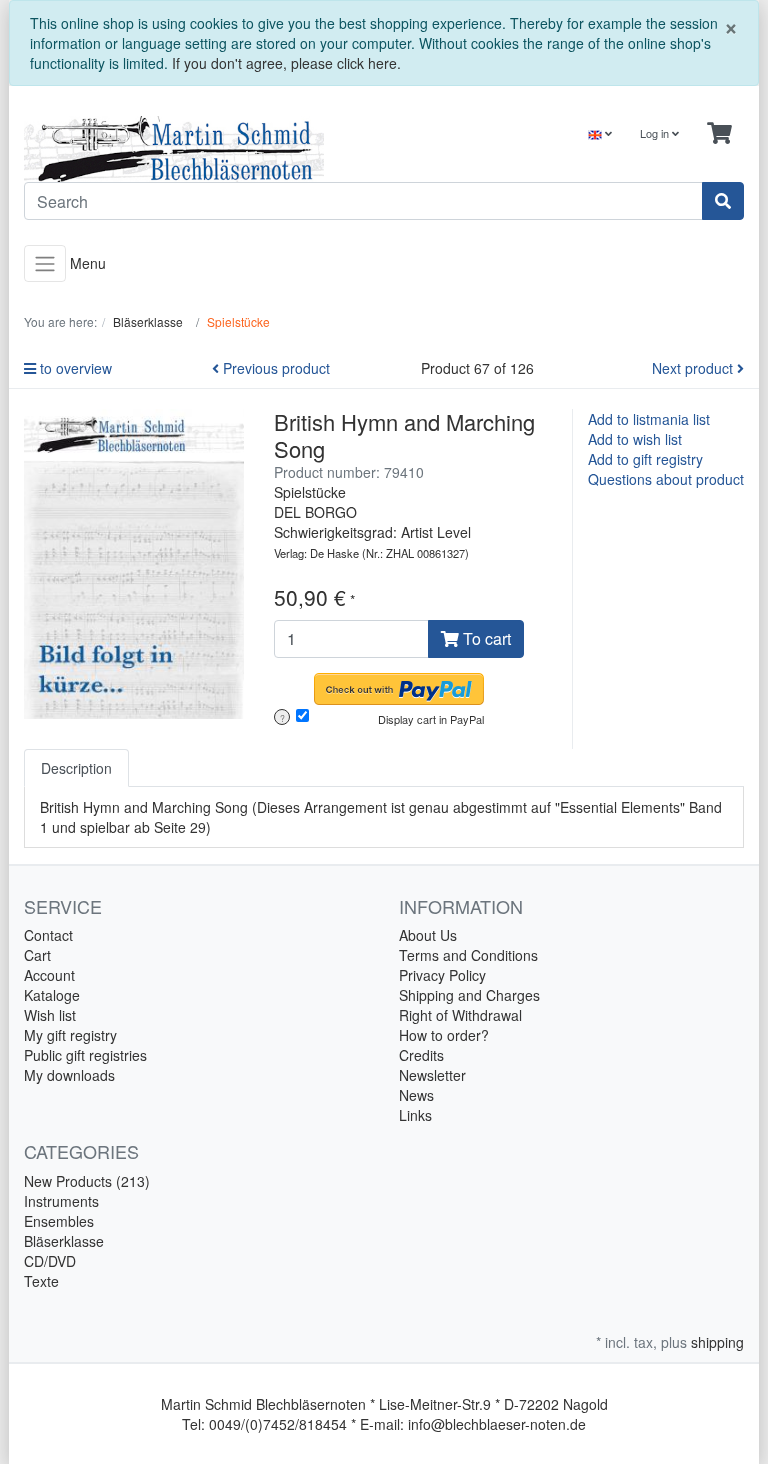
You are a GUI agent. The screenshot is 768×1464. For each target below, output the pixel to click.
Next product (694, 368)
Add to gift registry (645, 459)
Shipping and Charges (469, 995)
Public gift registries (85, 1055)
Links (415, 1115)
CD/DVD (50, 1261)
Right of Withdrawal (460, 1015)
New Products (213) (87, 1181)
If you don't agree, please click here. (286, 63)
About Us (428, 935)
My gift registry (70, 1035)
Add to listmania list (649, 419)
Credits (421, 1055)
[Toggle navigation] (45, 263)
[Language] (600, 133)
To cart (485, 638)
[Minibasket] (719, 133)
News (416, 1095)
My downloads (69, 1075)
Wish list (50, 1015)
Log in (656, 133)
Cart (37, 955)
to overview (74, 368)
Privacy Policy (442, 975)
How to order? (444, 1035)
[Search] (723, 201)
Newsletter (432, 1075)
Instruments (61, 1201)
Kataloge (52, 995)
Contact (48, 935)
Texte (41, 1281)
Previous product (274, 368)
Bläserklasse (64, 1241)
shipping (717, 1342)
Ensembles (59, 1221)
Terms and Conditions (468, 955)
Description (76, 768)
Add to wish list (635, 439)
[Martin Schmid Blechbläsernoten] (196, 149)
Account (49, 975)
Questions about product (666, 479)
